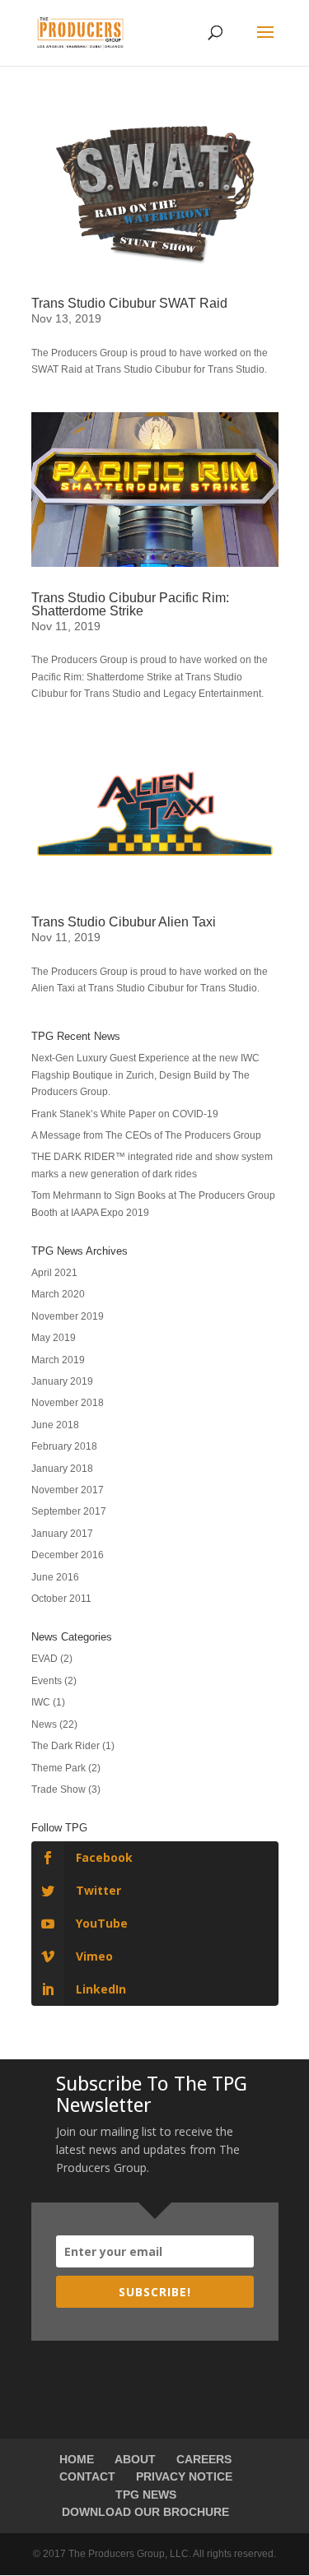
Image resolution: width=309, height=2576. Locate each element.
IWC (41, 1702)
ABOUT (135, 2459)
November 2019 (68, 1316)
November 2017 (68, 1490)
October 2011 (61, 1599)
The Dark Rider (66, 1746)
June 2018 (55, 1425)
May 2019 (54, 1338)
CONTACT (87, 2476)
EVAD (44, 1659)
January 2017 (62, 1534)
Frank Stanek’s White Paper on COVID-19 (125, 1114)
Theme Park (59, 1768)
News (44, 1724)
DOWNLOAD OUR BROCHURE (145, 2512)
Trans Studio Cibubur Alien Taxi (124, 922)
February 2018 (64, 1446)
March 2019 (58, 1360)
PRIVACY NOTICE (184, 2476)
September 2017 (69, 1511)
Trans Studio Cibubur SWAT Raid (129, 303)
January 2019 (62, 1381)
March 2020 (58, 1294)
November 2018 (68, 1403)
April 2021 (54, 1273)
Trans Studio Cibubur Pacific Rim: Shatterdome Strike (130, 604)
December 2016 (68, 1555)
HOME (77, 2459)
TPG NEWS (146, 2495)
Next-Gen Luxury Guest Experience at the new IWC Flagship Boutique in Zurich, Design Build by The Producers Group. (145, 1075)
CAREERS (204, 2459)
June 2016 (55, 1577)
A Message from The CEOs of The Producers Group (146, 1135)
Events (47, 1681)
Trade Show (59, 1789)
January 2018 (62, 1469)
